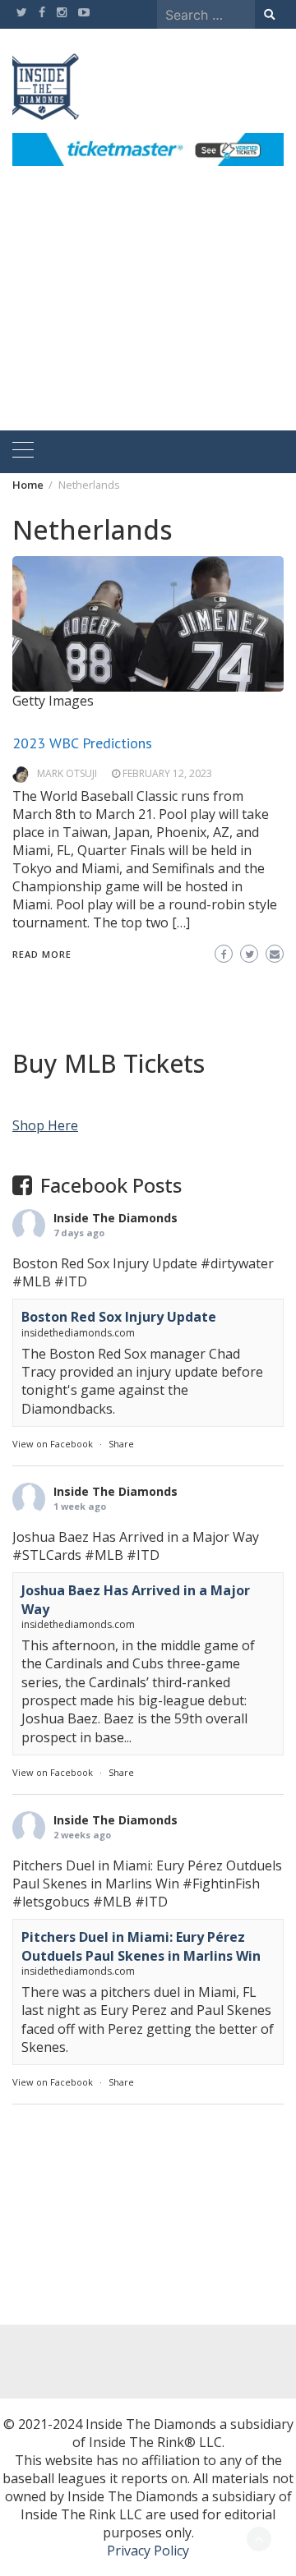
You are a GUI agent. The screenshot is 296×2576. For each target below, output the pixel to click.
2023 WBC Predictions (82, 743)
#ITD (71, 1281)
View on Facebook (53, 1444)
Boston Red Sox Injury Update (119, 1317)
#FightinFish (221, 1884)
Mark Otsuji (67, 773)
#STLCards (47, 1555)
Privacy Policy (148, 2551)
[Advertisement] (148, 317)
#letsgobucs (51, 1902)
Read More (42, 954)
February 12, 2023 (167, 773)
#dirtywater (237, 1263)
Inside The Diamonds (116, 1218)
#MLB (32, 1281)
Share (121, 1444)
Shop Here (45, 1125)
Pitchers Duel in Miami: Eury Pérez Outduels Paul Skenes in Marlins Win (141, 1946)
